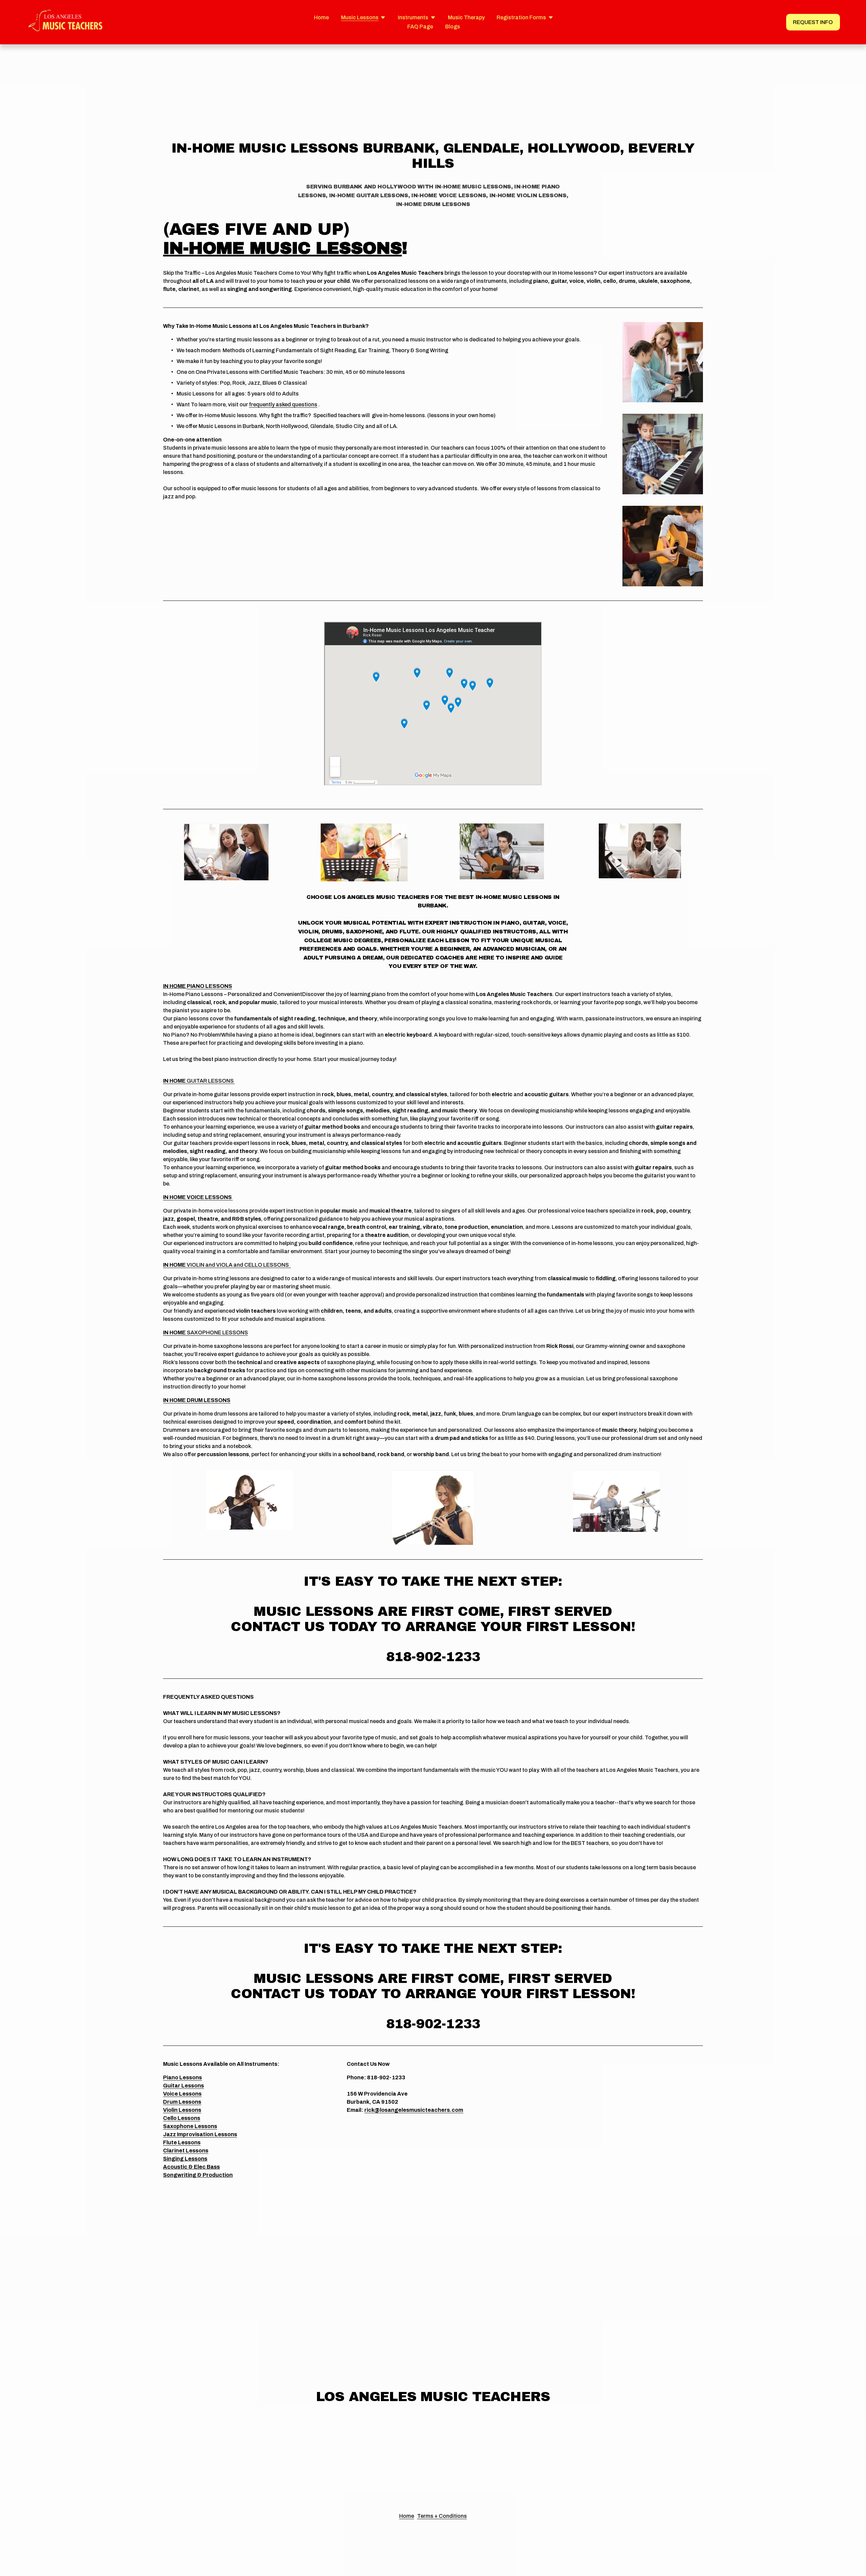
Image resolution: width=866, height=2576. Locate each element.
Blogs (453, 27)
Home (321, 17)
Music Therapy (466, 17)
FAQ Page (420, 27)
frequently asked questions (283, 404)
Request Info (813, 22)
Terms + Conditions (442, 2516)
